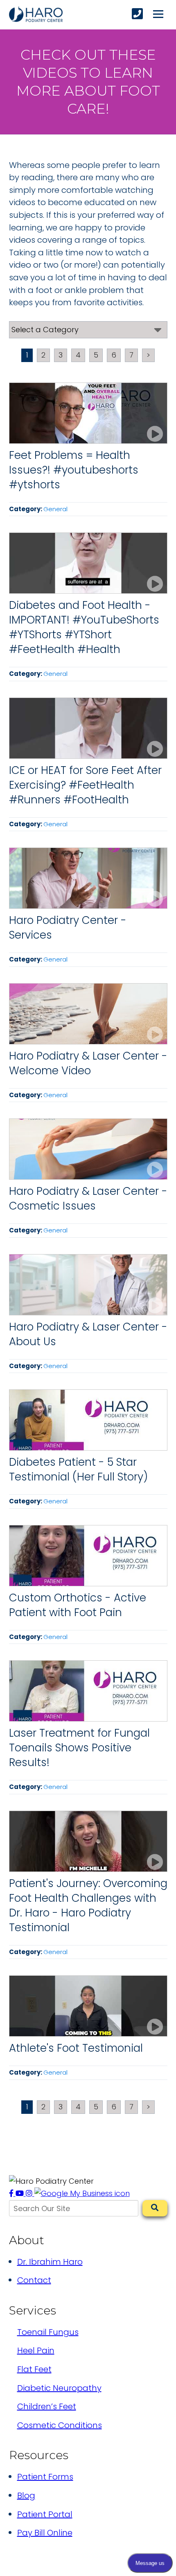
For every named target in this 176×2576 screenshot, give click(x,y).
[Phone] (137, 14)
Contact (34, 2280)
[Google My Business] (82, 2193)
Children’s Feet (47, 2406)
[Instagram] (30, 2193)
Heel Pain (36, 2350)
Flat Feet (34, 2369)
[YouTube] (21, 2193)
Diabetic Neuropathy (59, 2388)
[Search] (155, 2208)
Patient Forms (45, 2477)
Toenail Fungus (48, 2332)
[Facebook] (12, 2193)
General (55, 509)
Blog (26, 2495)
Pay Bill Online (45, 2533)
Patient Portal (45, 2514)
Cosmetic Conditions (60, 2425)
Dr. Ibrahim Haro (50, 2262)
